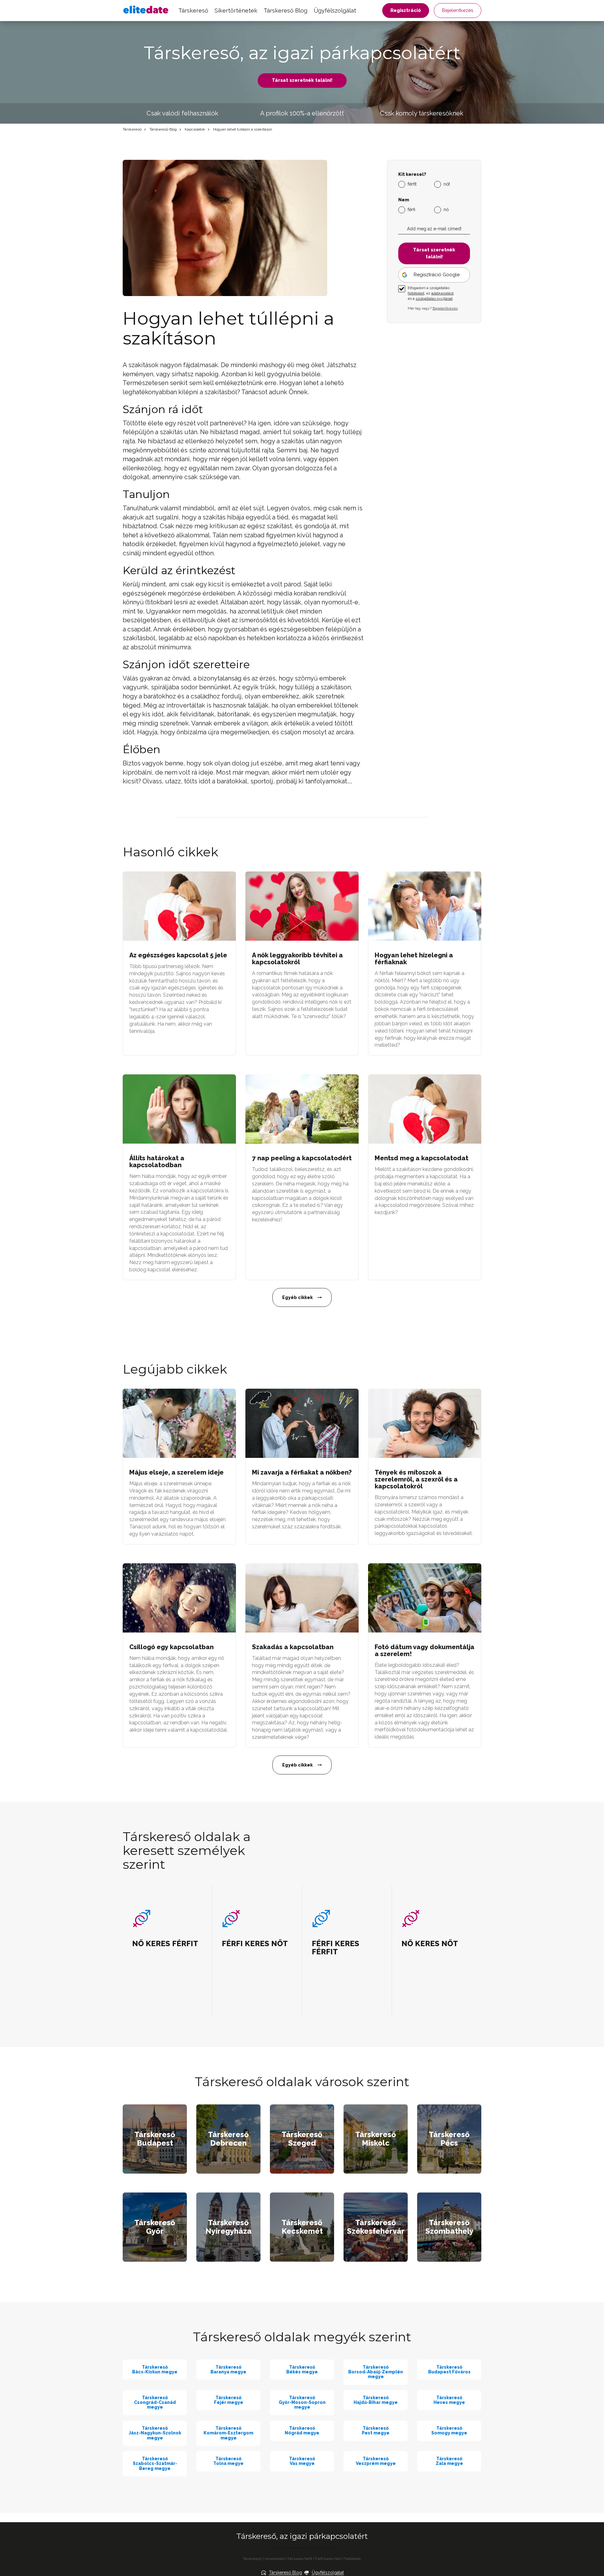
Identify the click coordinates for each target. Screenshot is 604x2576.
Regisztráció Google (437, 275)
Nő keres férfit (300, 2559)
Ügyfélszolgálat (335, 11)
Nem (404, 200)
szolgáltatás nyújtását (434, 299)
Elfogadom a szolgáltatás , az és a (431, 293)
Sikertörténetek (236, 11)
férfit (412, 184)
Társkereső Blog (285, 11)
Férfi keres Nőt (328, 2559)
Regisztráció (406, 10)
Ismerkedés (275, 2559)
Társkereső (193, 11)
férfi (411, 210)
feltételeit (416, 293)
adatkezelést (442, 293)
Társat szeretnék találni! (302, 80)
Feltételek (352, 2559)
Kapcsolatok (195, 129)
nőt (447, 184)
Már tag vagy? (433, 308)
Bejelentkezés (458, 10)
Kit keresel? (412, 174)
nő (446, 210)
